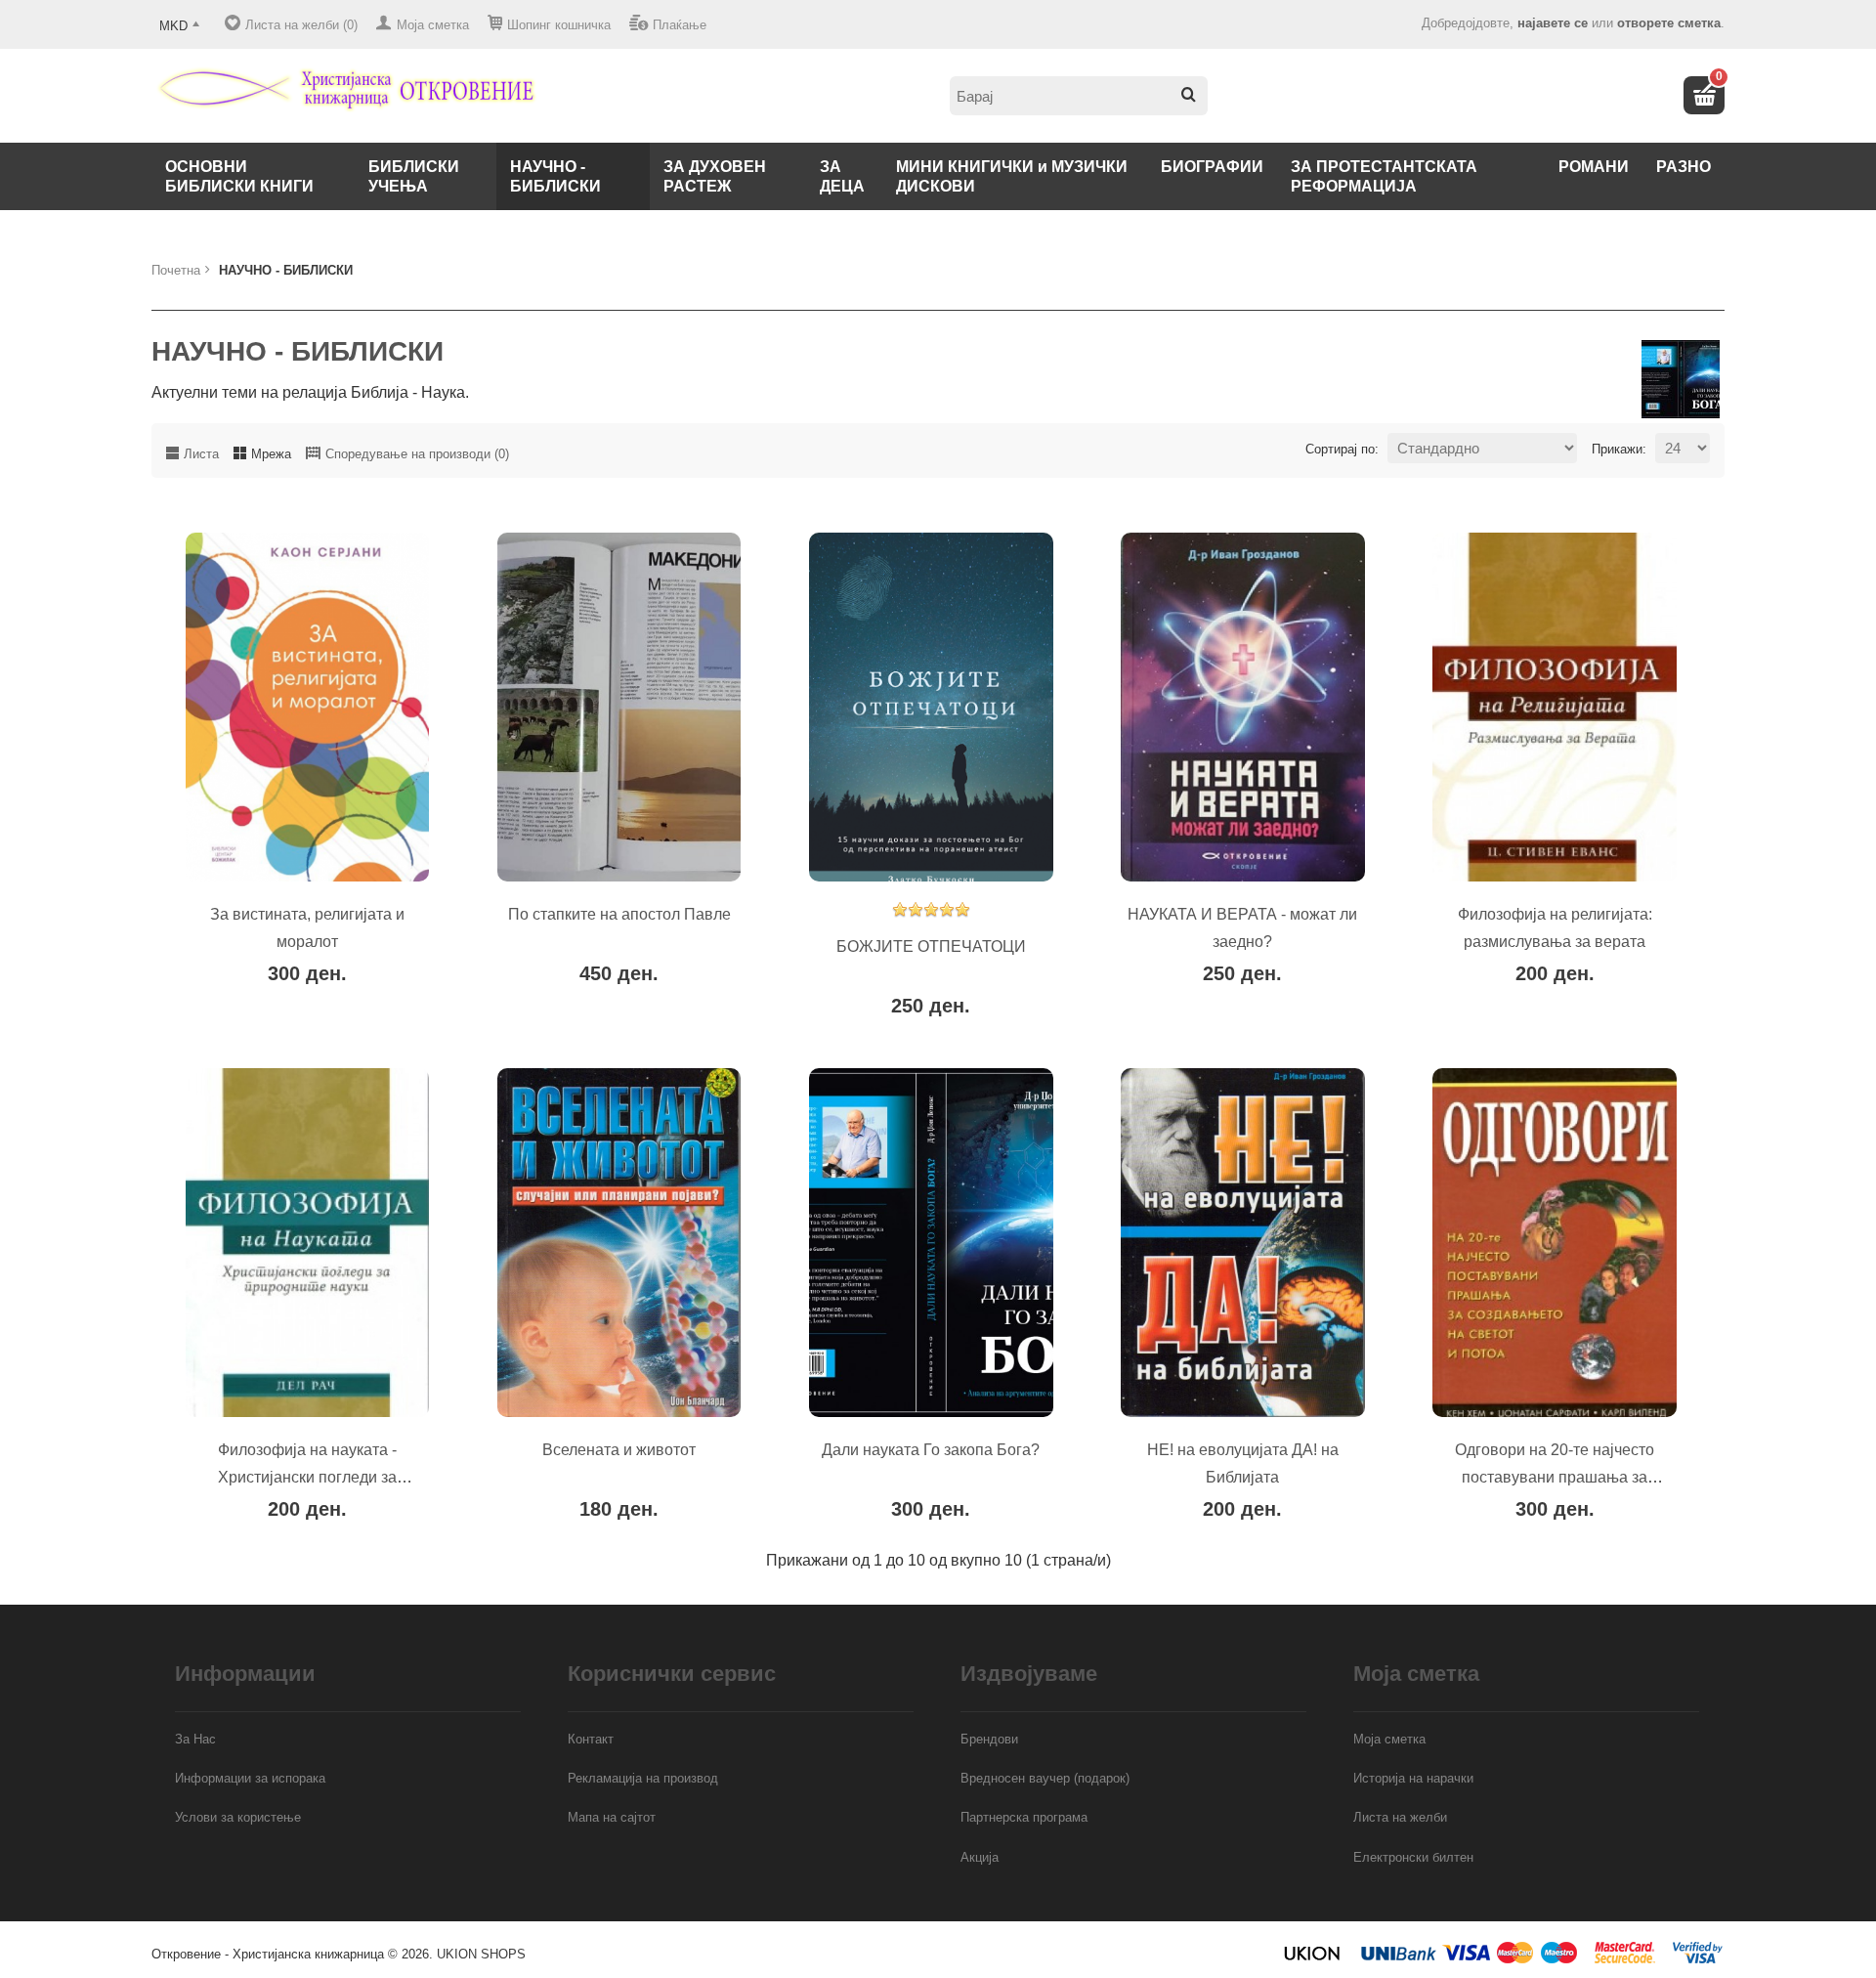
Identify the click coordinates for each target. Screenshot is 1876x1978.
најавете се (1553, 23)
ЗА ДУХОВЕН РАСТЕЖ (715, 176)
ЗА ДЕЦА (842, 176)
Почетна (176, 270)
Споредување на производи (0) (417, 454)
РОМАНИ (1594, 167)
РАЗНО (1684, 167)
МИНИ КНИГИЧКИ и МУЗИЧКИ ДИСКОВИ (1012, 176)
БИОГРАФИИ (1212, 167)
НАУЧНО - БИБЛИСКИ (555, 176)
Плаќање (680, 25)
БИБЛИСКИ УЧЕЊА (414, 176)
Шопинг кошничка (559, 25)
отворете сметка (1669, 23)
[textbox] (1079, 96)
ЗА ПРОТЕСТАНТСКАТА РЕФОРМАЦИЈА (1384, 176)
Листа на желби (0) (301, 25)
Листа (201, 454)
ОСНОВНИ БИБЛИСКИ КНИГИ (239, 176)
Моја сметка (433, 25)
